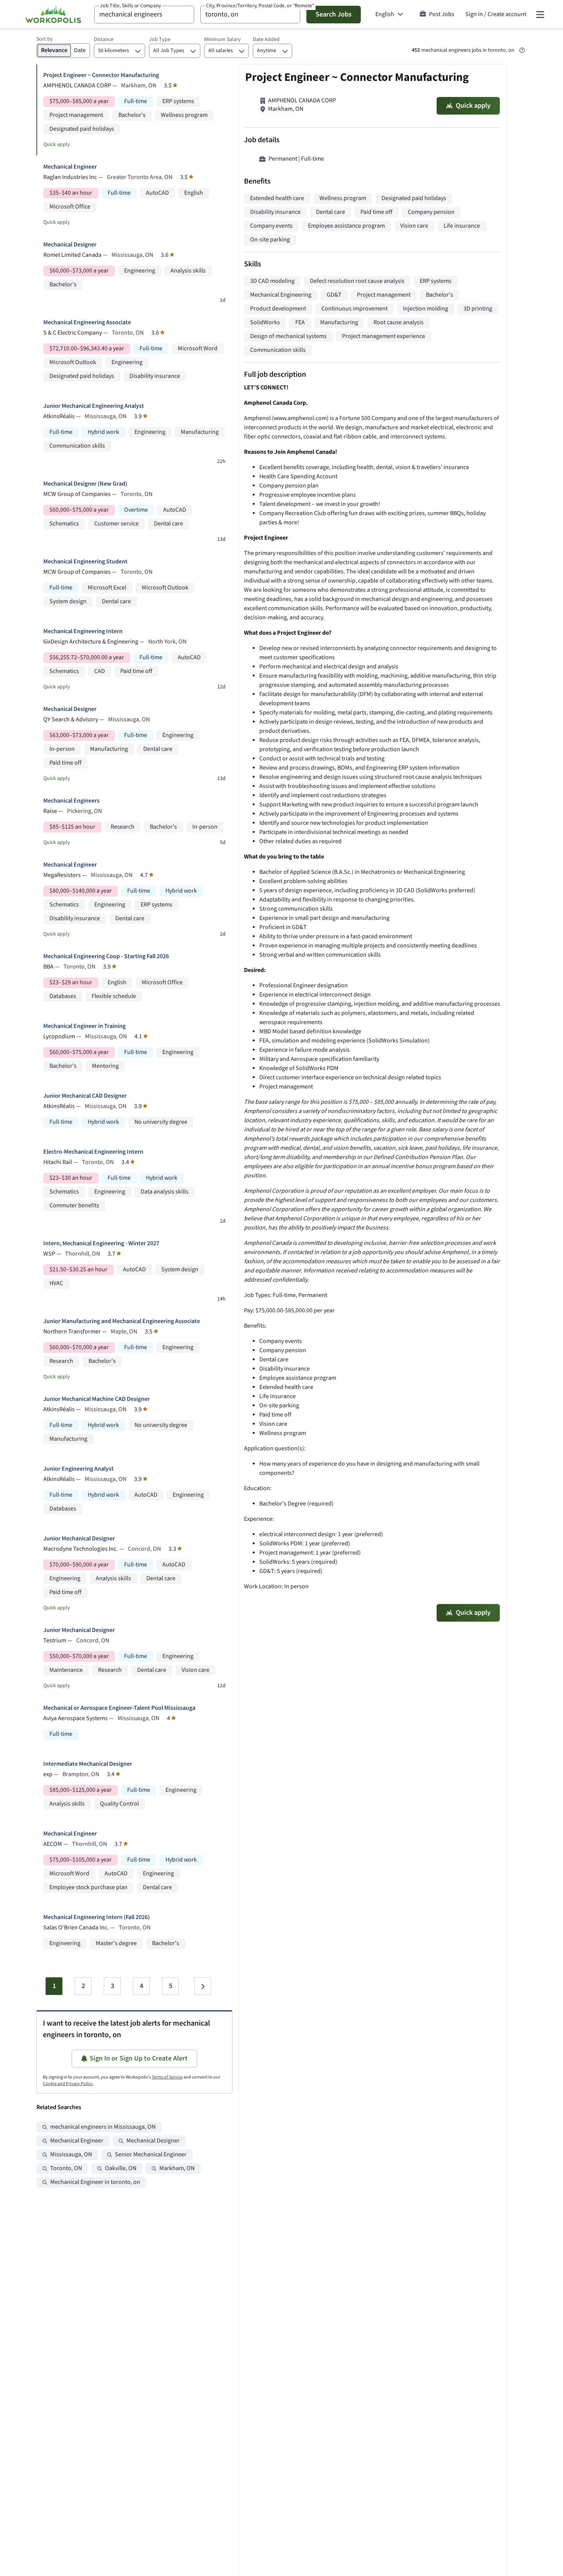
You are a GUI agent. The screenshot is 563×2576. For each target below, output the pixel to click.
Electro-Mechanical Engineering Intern (93, 1152)
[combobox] (144, 15)
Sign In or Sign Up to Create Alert (139, 2058)
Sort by (45, 39)
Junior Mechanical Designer (79, 1539)
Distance (104, 39)
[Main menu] (540, 15)
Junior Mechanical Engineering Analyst (94, 406)
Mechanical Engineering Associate (87, 323)
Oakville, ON (121, 2168)
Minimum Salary (223, 39)
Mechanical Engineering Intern (83, 631)
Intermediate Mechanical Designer (88, 1764)
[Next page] (203, 1986)
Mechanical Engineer (70, 167)
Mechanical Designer (70, 245)
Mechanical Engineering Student (85, 562)
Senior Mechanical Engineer (151, 2155)
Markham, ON (177, 2168)
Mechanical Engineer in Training (84, 1026)
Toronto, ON (66, 2168)
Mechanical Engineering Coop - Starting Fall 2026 (106, 956)
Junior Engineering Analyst (79, 1469)
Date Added (266, 39)
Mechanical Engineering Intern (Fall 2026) (97, 1917)
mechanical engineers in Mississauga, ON (103, 2127)
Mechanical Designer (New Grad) (85, 484)
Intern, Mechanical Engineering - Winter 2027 (101, 1244)
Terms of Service (167, 2077)
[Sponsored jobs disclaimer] (522, 50)
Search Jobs (334, 14)
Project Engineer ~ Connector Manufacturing (101, 75)
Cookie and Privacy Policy (68, 2084)
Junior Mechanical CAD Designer (85, 1096)
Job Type (160, 39)
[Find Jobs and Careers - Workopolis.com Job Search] (53, 15)
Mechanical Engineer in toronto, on (95, 2182)
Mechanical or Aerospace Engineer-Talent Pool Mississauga (119, 1708)
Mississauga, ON (71, 2155)
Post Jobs (442, 14)
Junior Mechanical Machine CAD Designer (97, 1399)
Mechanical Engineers (71, 801)
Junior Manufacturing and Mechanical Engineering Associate (122, 1321)
